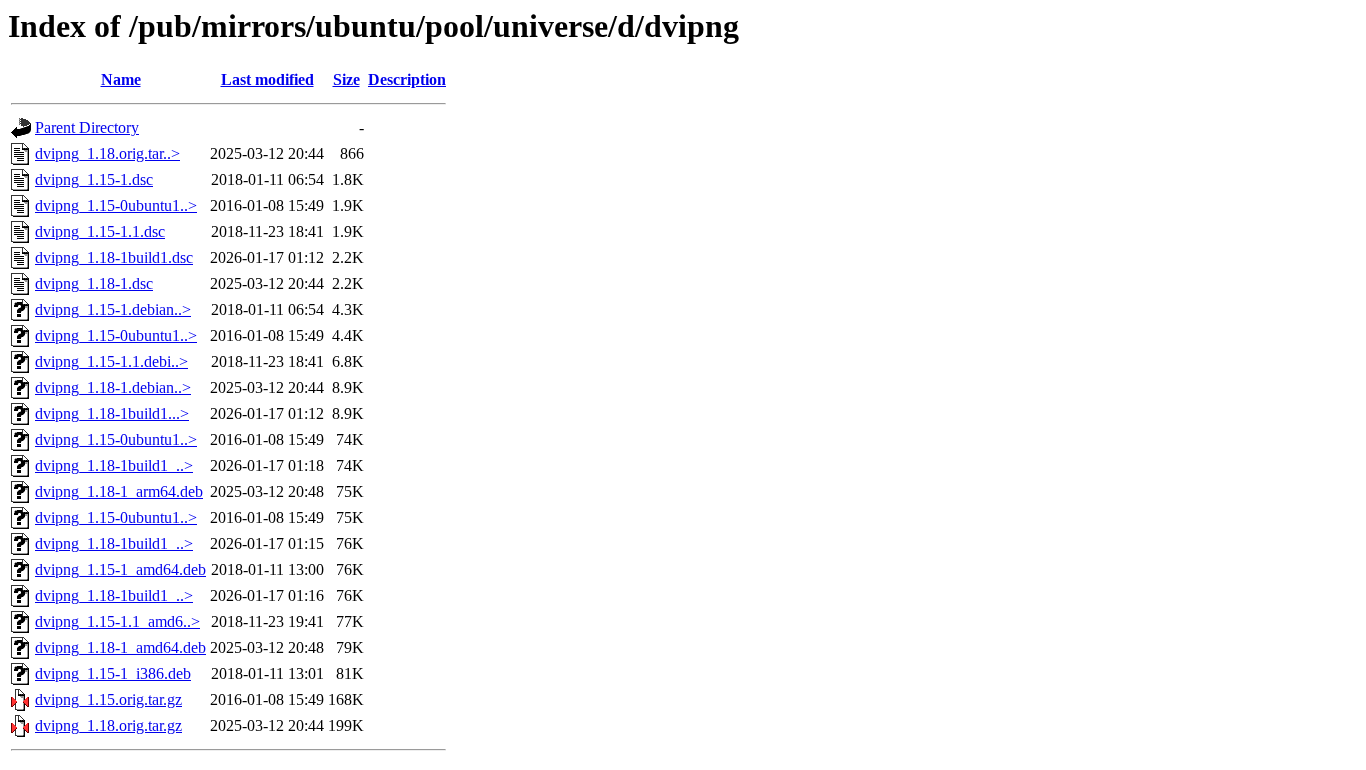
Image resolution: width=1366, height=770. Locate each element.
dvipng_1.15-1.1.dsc (100, 231)
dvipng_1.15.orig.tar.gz (108, 699)
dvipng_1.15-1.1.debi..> (111, 361)
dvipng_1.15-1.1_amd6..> (117, 621)
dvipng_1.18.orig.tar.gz (108, 725)
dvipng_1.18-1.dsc (94, 283)
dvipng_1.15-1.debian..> (113, 309)
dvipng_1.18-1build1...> (112, 413)
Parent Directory (87, 127)
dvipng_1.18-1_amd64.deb (120, 647)
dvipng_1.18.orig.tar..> (107, 153)
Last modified (267, 79)
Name (121, 79)
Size (346, 79)
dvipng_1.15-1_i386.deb (113, 673)
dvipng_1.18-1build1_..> (114, 465)
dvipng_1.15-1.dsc (94, 179)
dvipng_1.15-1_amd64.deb (120, 569)
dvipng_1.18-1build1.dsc (114, 257)
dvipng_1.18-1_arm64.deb (119, 491)
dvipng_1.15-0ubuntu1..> (116, 205)
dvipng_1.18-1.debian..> (113, 387)
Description (407, 79)
